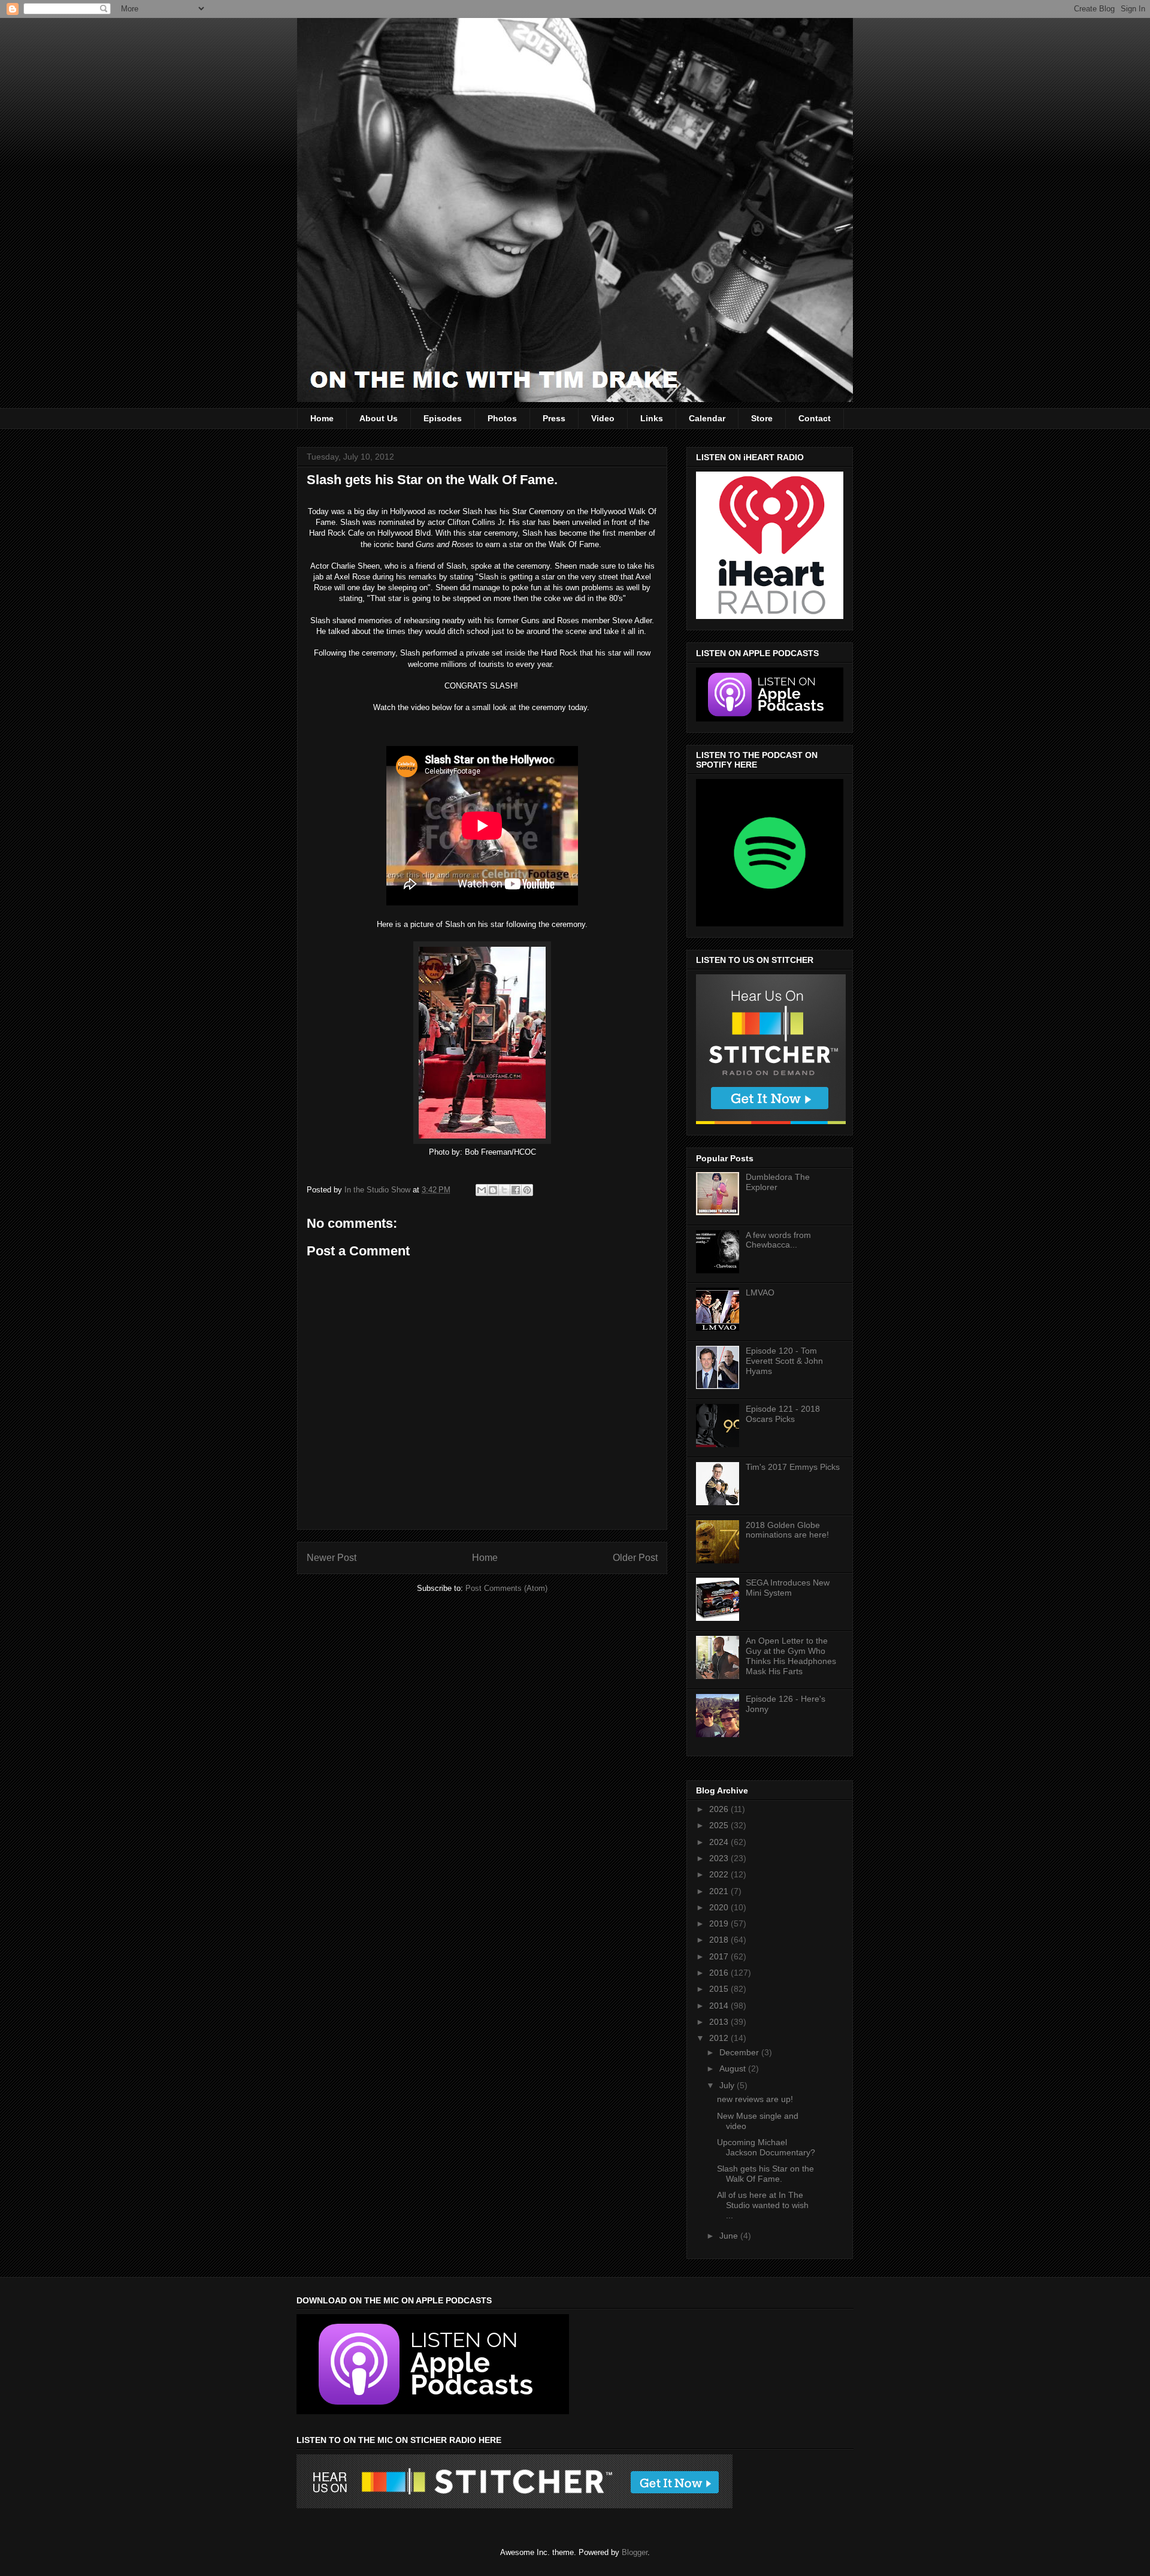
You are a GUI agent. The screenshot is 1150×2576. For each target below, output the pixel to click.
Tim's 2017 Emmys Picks (793, 1467)
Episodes (443, 418)
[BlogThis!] (493, 1190)
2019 (720, 1923)
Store (762, 418)
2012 (720, 2038)
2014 (720, 2006)
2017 (720, 1956)
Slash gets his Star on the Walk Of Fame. (765, 2174)
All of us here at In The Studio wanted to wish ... (763, 2205)
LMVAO (760, 1292)
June (730, 2236)
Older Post (635, 1558)
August (734, 2068)
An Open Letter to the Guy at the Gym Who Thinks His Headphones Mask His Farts (791, 1656)
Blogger (635, 2552)
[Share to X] (504, 1190)
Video (603, 418)
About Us (379, 418)
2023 (720, 1858)
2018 (720, 1940)
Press (554, 418)
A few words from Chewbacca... (778, 1240)
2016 (720, 1973)
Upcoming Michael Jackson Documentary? (766, 2147)
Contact (815, 418)
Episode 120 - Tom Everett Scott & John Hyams (784, 1361)
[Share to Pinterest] (527, 1190)
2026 (720, 1809)
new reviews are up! (755, 2099)
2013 (720, 2022)
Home (322, 418)
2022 (720, 1874)
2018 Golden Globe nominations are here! (787, 1530)
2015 (720, 1989)
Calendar (707, 418)
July (728, 2085)
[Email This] (482, 1190)
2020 (720, 1907)
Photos (502, 418)
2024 (720, 1842)
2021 (720, 1891)
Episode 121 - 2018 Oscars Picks (783, 1414)
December (740, 2052)
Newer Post (332, 1558)
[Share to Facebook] (516, 1190)
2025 (720, 1825)
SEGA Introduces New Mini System (788, 1588)
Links (652, 418)
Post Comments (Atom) (506, 1588)
